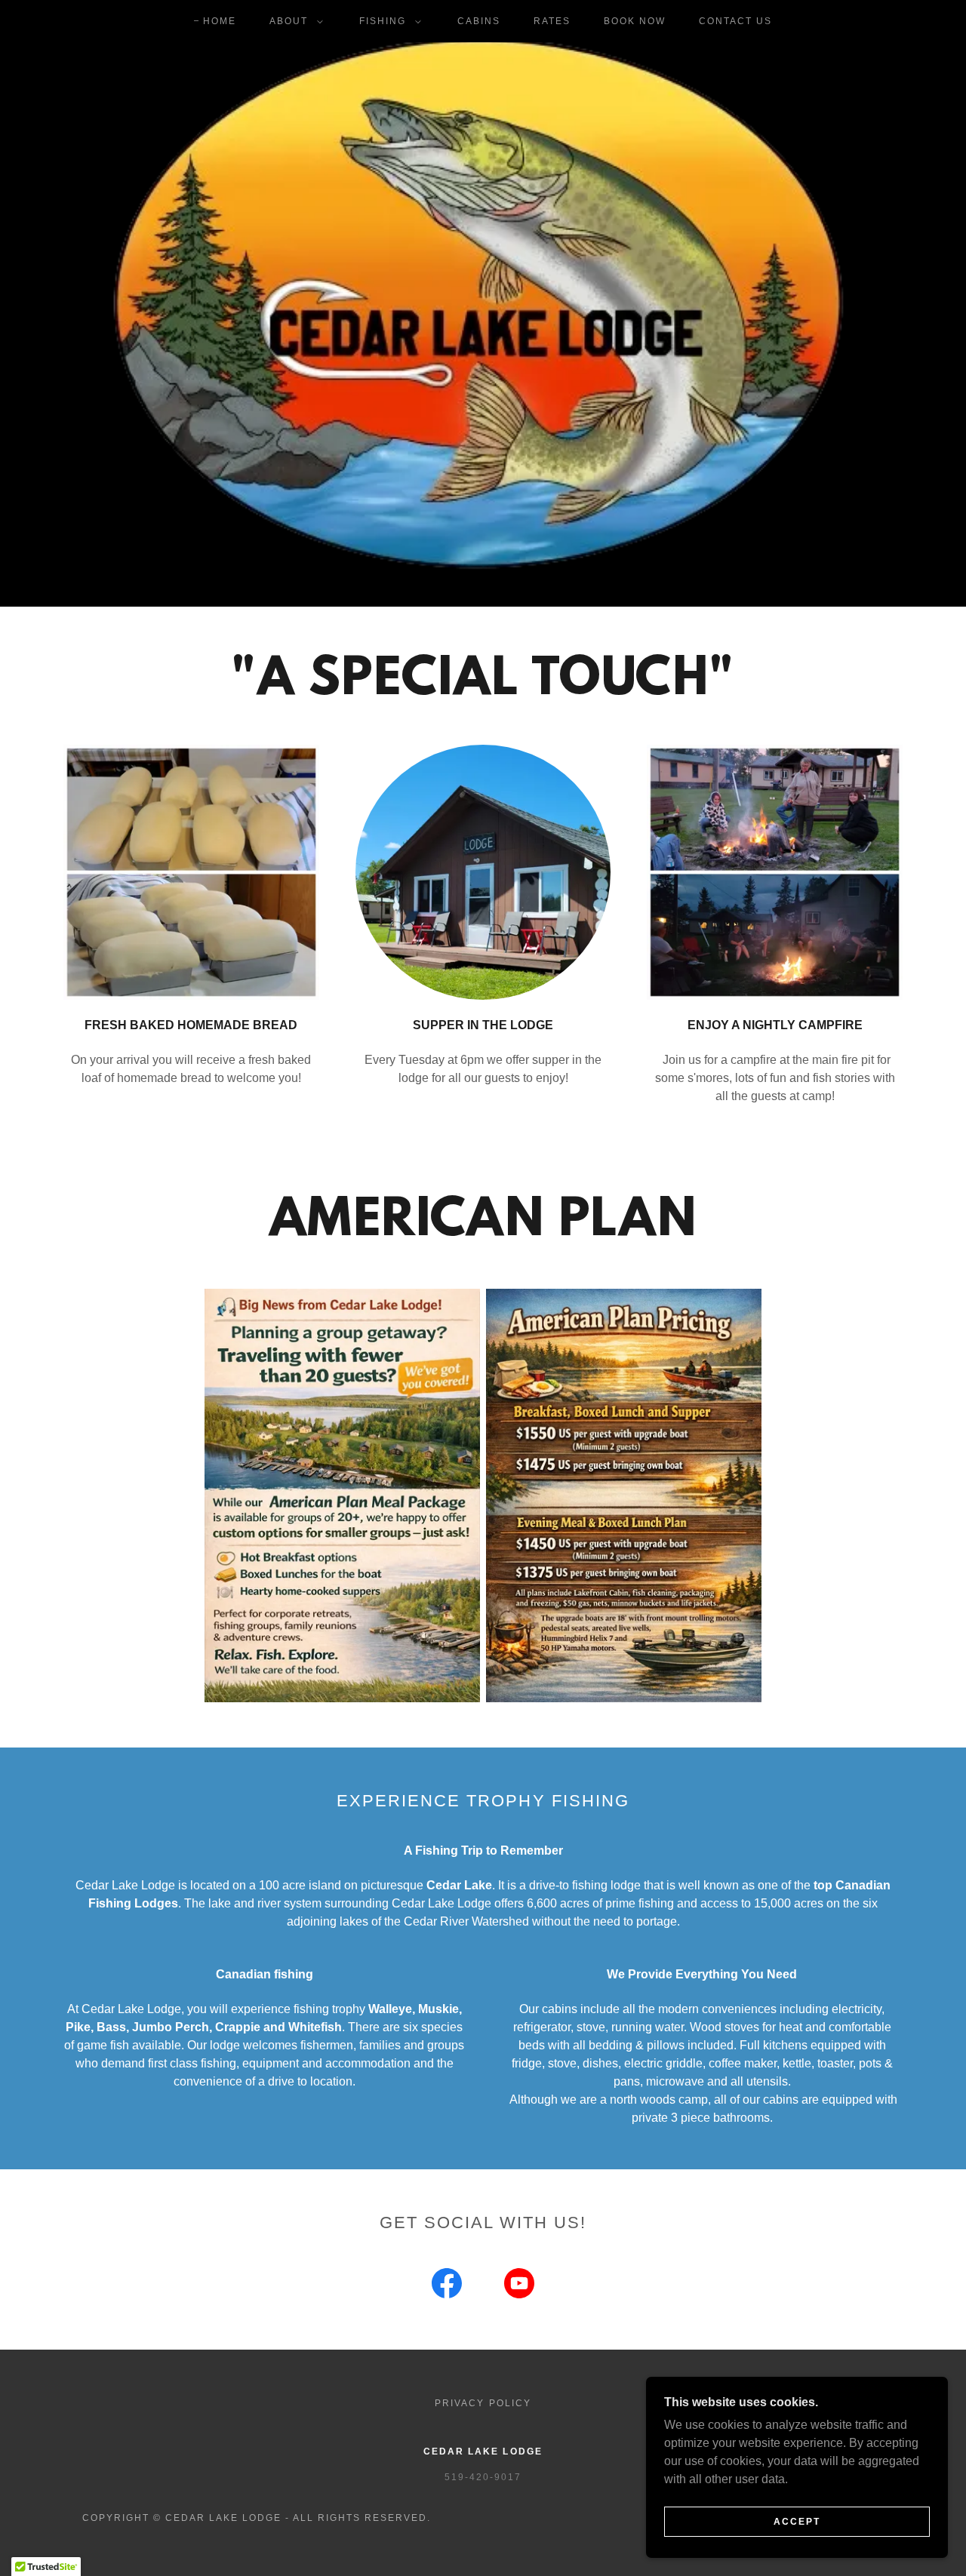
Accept (797, 2522)
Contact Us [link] (735, 21)
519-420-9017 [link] (483, 2477)
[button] (293, 21)
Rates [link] (552, 21)
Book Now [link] (635, 21)
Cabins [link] (479, 21)
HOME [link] (220, 21)
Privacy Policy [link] (483, 2403)
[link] (447, 2286)
